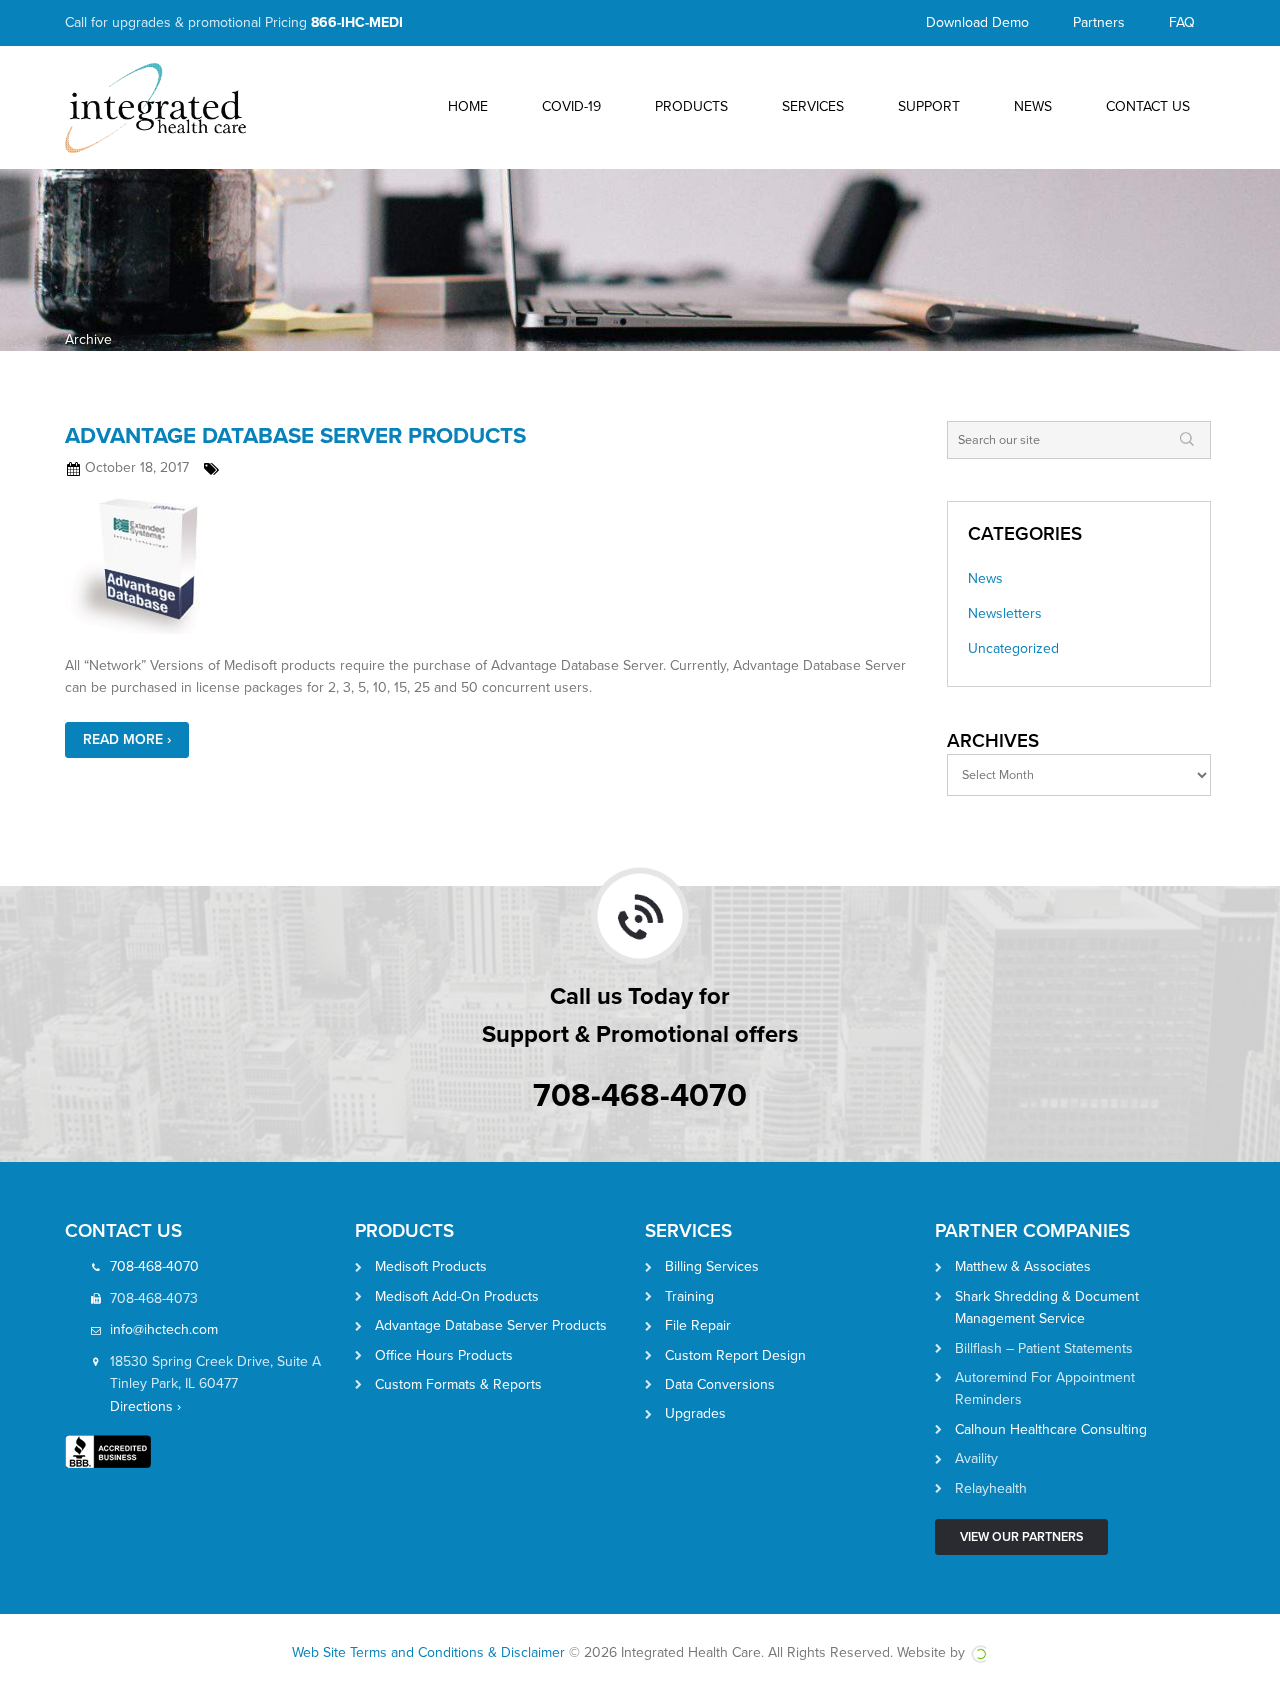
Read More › (127, 739)
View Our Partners (1021, 1537)
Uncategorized (1013, 648)
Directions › (145, 1406)
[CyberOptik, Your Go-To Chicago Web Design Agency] (979, 1652)
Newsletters (1005, 613)
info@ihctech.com (164, 1329)
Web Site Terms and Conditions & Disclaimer (428, 1652)
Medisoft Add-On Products (457, 1296)
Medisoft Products (431, 1266)
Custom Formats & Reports (458, 1384)
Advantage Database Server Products (295, 435)
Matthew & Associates (1023, 1266)
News (985, 578)
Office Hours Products (444, 1355)
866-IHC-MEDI (357, 22)
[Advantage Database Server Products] (491, 565)
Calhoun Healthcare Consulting (1051, 1429)
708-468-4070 (640, 1095)
